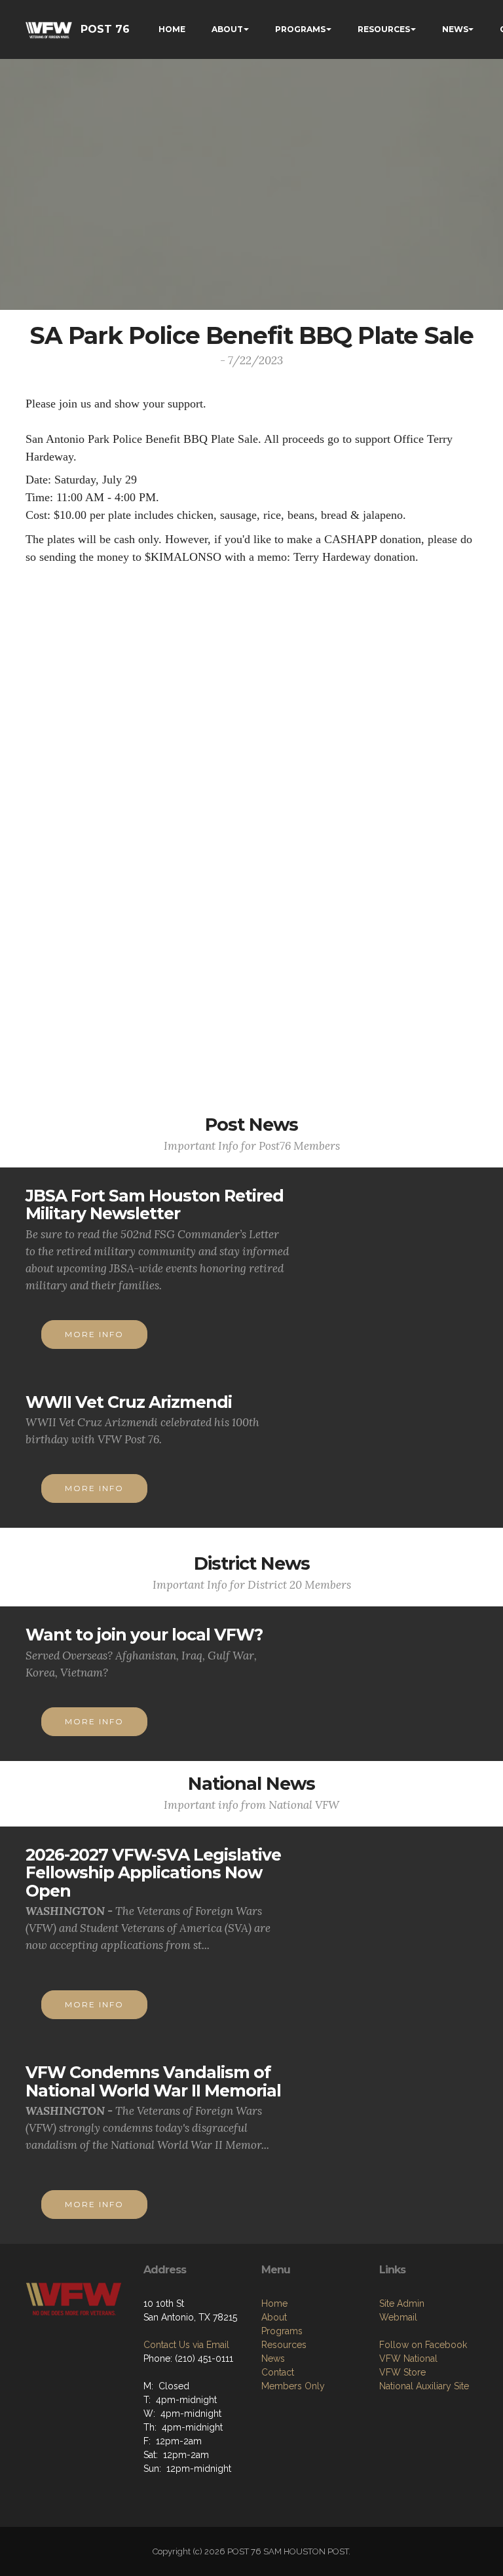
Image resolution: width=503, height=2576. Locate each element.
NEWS (455, 29)
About (274, 2317)
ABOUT (227, 29)
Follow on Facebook (423, 2345)
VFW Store (402, 2372)
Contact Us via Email (186, 2345)
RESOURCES (384, 29)
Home (274, 2303)
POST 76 (105, 29)
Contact (278, 2372)
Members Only (293, 2386)
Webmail (398, 2317)
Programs (282, 2331)
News (273, 2358)
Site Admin (402, 2303)
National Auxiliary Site (424, 2386)
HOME (172, 29)
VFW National (408, 2358)
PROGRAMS (300, 29)
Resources (284, 2345)
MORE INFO (94, 1334)
